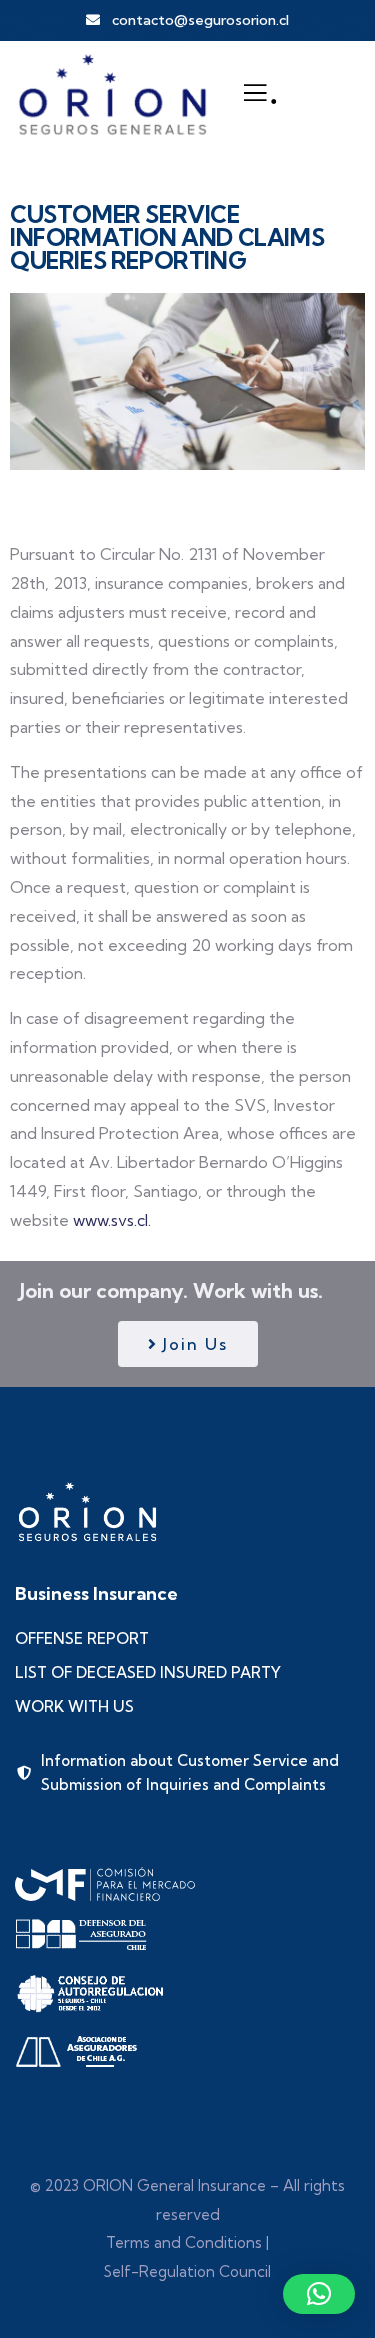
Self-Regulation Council (187, 2271)
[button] (319, 2294)
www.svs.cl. (112, 1220)
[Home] (112, 92)
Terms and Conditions (184, 2242)
